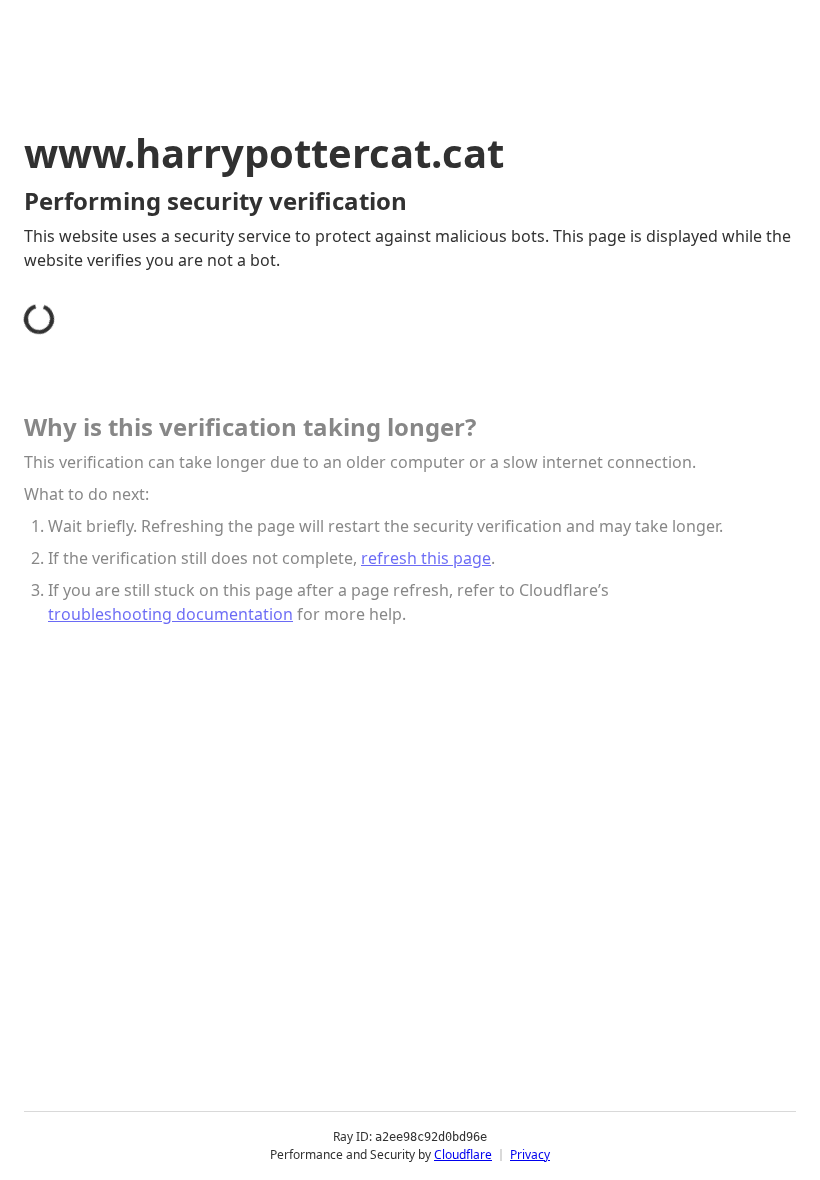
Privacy (530, 1154)
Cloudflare (463, 1154)
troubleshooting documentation (170, 614)
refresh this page (426, 558)
